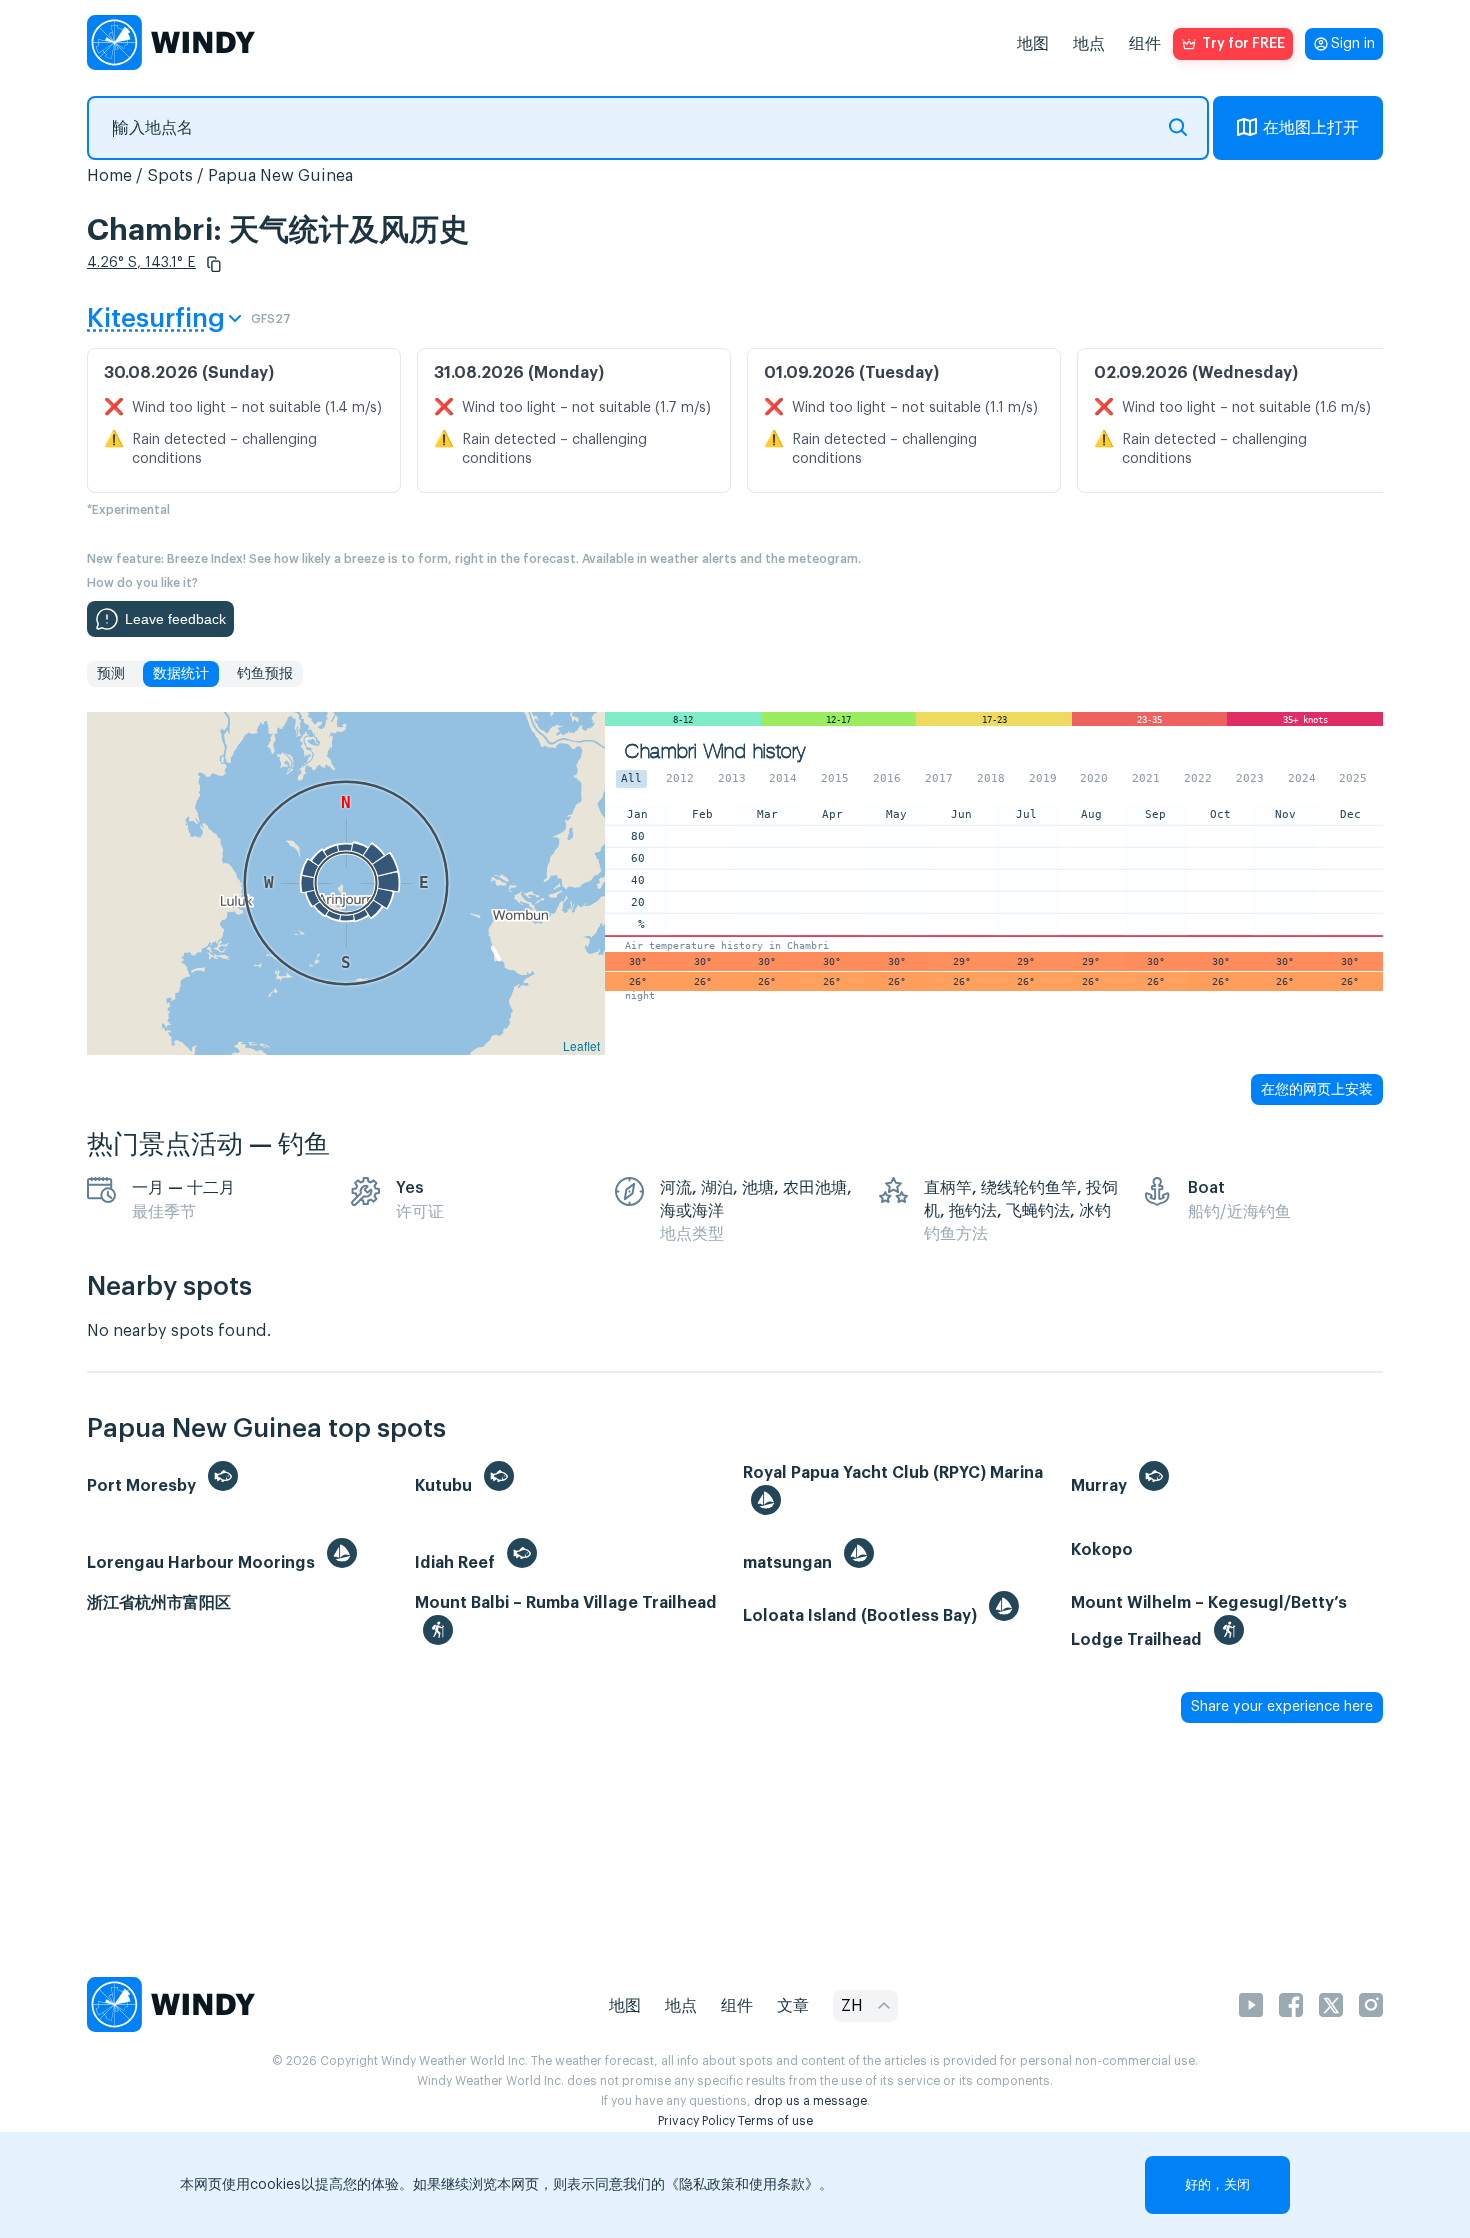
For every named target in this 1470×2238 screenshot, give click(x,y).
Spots (170, 176)
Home (109, 176)
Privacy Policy (696, 2121)
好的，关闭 (1217, 2184)
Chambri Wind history (715, 751)
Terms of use (775, 2121)
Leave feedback (175, 619)
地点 (1089, 44)
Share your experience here (1282, 1707)
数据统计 (181, 674)
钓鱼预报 (265, 674)
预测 (111, 674)
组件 (1145, 44)
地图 (1033, 44)
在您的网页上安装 (1317, 1089)
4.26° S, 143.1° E (141, 263)
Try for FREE (1243, 44)
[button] (214, 264)
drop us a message (810, 2101)
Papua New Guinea (280, 176)
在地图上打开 (1311, 128)
